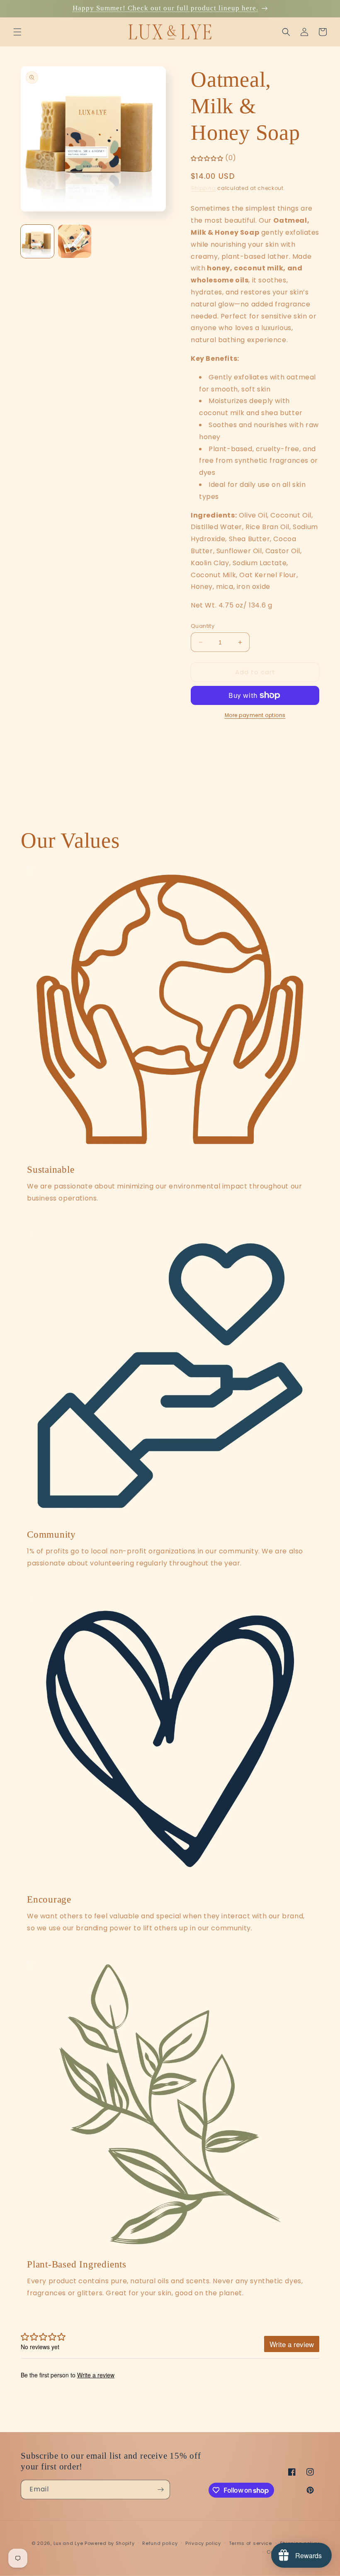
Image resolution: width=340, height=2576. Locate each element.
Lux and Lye (68, 2543)
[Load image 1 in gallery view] (37, 241)
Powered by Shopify (110, 2543)
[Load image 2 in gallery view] (75, 241)
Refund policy (160, 2543)
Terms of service (250, 2543)
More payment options (255, 715)
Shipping (203, 188)
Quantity (203, 626)
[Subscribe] (160, 2490)
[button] (17, 32)
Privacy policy (203, 2543)
